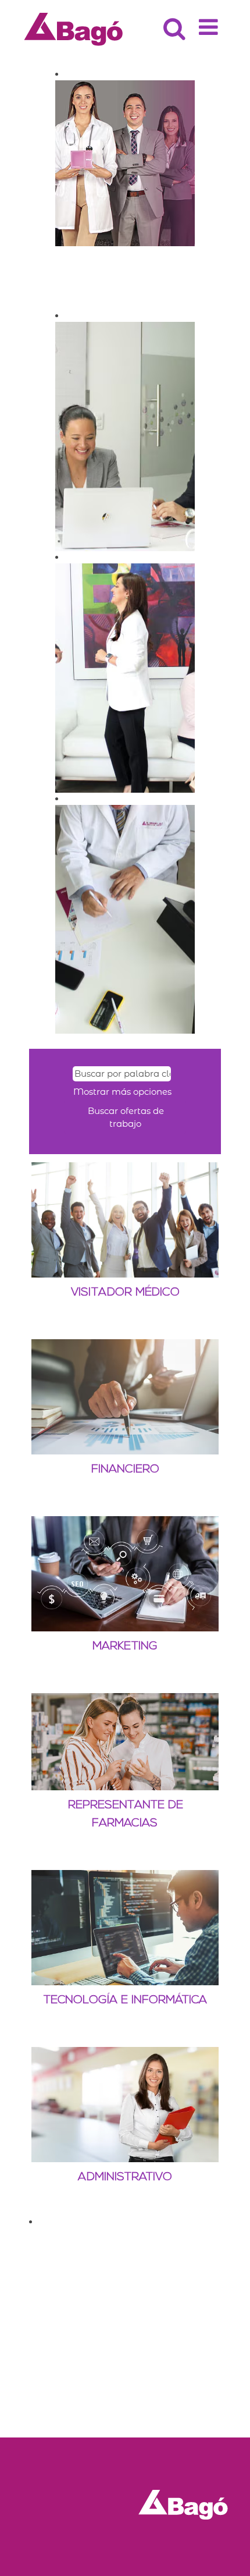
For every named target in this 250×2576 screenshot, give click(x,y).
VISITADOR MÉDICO (125, 1293)
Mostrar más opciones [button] (122, 1092)
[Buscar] (173, 23)
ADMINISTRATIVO (125, 2177)
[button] (210, 23)
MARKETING (125, 1647)
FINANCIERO (125, 1470)
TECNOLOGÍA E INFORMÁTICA (125, 2000)
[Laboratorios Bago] (74, 28)
